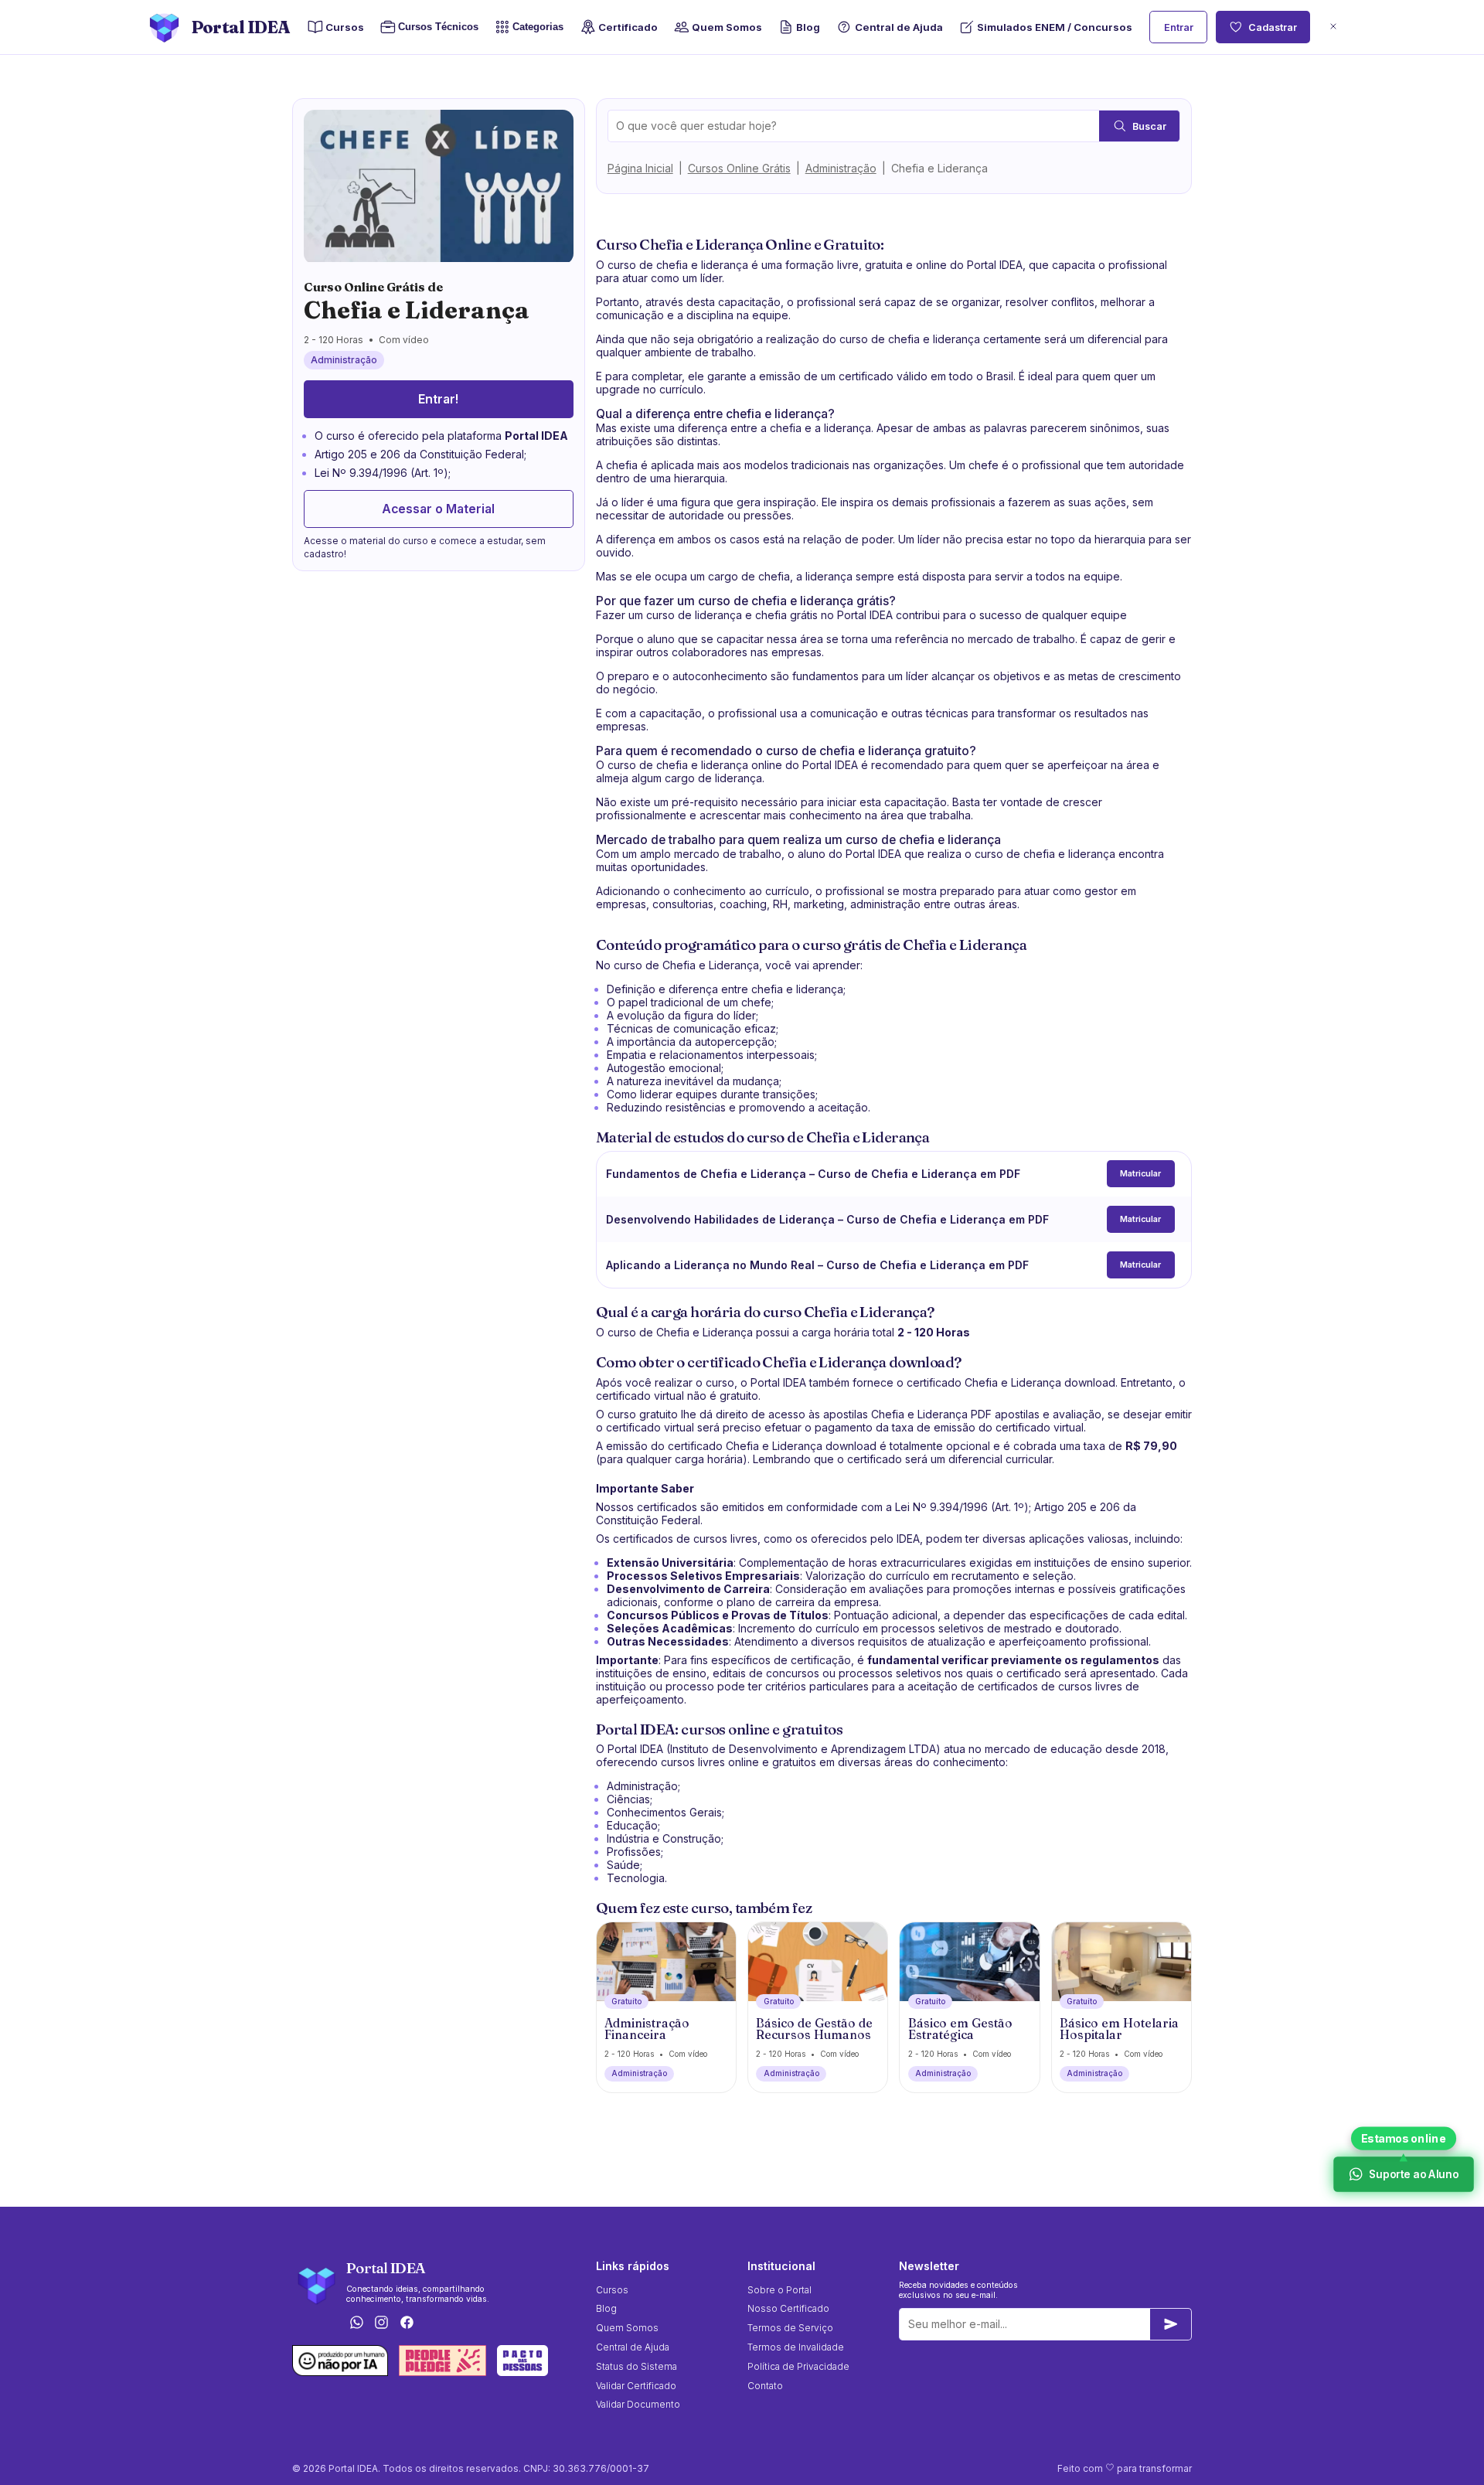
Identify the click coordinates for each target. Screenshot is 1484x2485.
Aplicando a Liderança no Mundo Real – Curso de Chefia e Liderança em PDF (817, 1265)
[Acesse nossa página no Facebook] (407, 2323)
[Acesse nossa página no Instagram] (382, 2323)
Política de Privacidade (798, 2366)
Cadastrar (1273, 27)
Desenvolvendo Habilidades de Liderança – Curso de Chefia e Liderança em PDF (827, 1219)
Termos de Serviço (790, 2328)
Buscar (1149, 126)
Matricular (1140, 1174)
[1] (1171, 2324)
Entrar (1179, 27)
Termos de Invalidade (796, 2347)
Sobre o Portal (779, 2290)
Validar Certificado (636, 2386)
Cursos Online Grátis (739, 168)
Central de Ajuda (899, 27)
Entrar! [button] (438, 399)
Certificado (628, 27)
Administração (841, 168)
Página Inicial (640, 168)
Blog (808, 27)
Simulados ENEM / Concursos (1055, 27)
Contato (765, 2386)
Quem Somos (727, 27)
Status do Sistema (636, 2366)
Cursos (345, 27)
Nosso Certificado (788, 2308)
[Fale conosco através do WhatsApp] (356, 2323)
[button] (1333, 27)
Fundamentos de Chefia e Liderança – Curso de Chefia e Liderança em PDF (813, 1174)
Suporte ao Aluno (1413, 2174)
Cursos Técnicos (438, 27)
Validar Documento (638, 2404)
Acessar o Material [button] (438, 509)
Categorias (538, 27)
